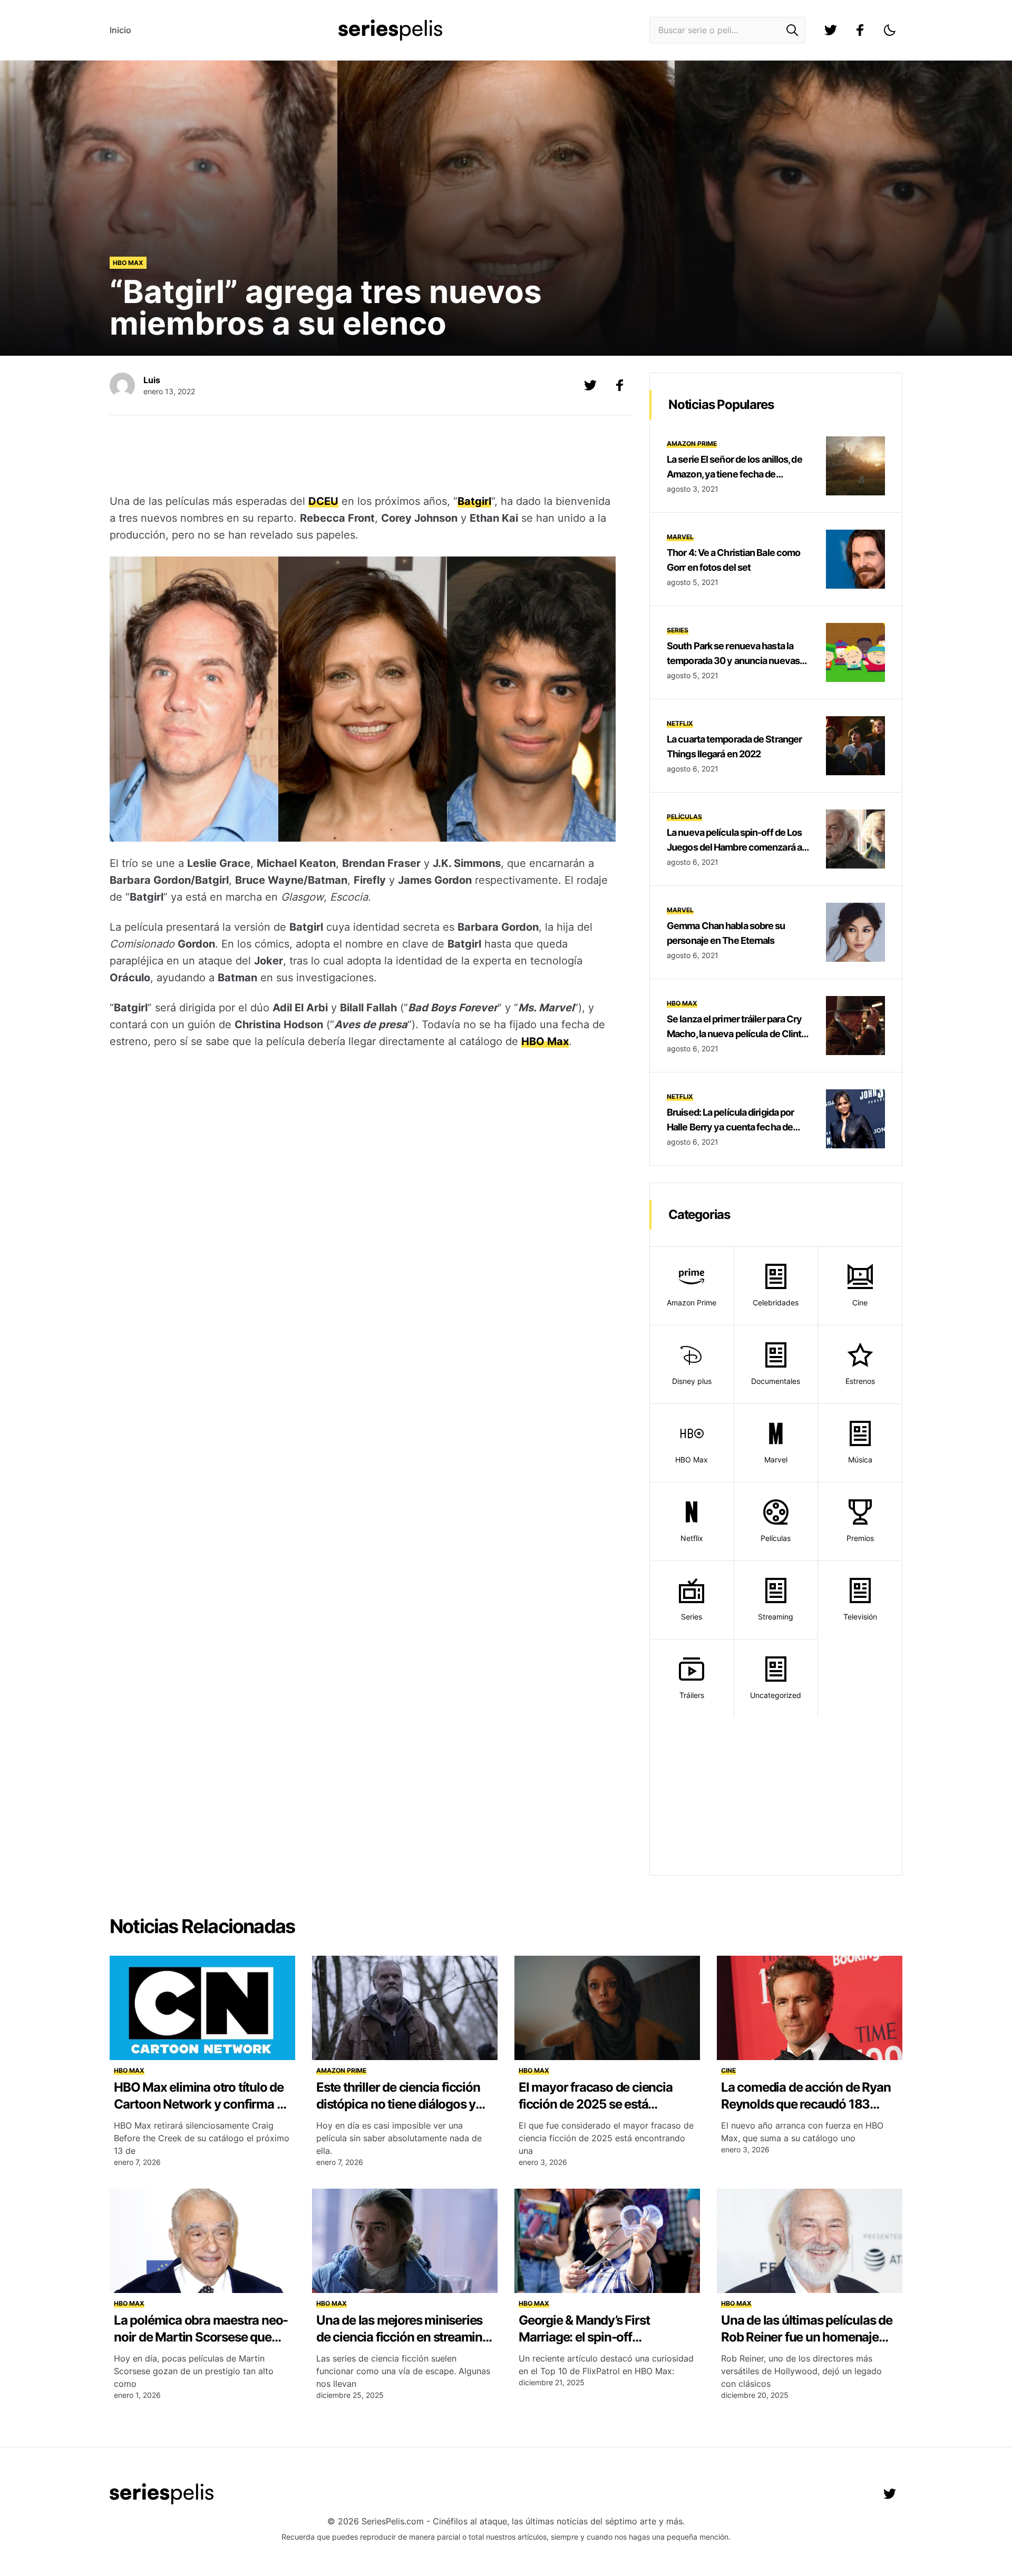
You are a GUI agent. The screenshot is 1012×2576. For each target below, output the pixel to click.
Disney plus (692, 1381)
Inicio (120, 30)
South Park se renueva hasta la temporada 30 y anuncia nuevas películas (733, 661)
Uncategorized (776, 1695)
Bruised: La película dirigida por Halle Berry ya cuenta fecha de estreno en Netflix (730, 1127)
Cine (860, 1302)
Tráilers (692, 1695)
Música (860, 1460)
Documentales (776, 1381)
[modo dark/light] (890, 30)
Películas (684, 817)
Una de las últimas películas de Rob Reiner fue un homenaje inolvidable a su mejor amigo (807, 2337)
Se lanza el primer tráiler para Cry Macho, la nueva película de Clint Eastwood (734, 1034)
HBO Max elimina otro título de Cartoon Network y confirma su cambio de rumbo (202, 2104)
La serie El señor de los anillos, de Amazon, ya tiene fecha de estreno (734, 474)
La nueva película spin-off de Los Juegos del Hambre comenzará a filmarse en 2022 (734, 847)
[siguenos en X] (590, 385)
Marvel (680, 537)
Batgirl (474, 501)
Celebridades (776, 1302)
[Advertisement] (363, 456)
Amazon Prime (692, 443)
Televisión (860, 1617)
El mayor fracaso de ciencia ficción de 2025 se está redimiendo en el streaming (596, 2104)
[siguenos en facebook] (860, 30)
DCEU (323, 501)
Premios (860, 1538)
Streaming (776, 1617)
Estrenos (860, 1381)
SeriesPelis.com (393, 2521)
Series (678, 630)
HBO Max (128, 263)
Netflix (680, 723)
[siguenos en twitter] (831, 30)
